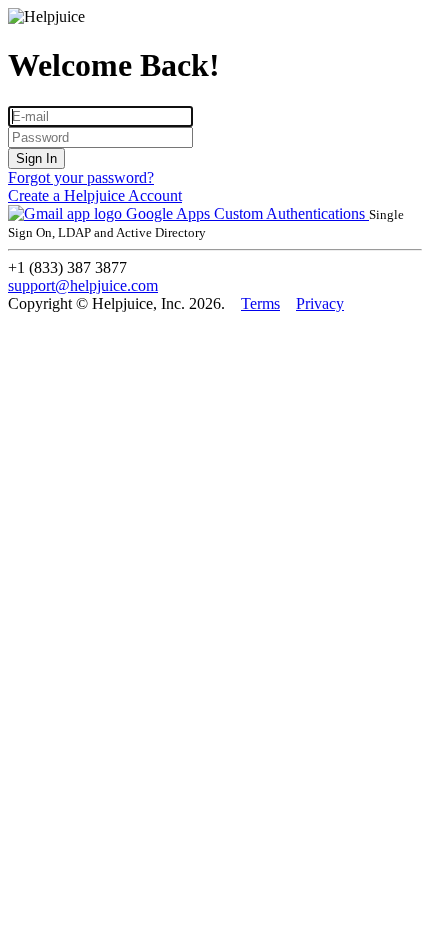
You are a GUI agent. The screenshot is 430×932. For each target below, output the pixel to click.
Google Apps (168, 213)
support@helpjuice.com (83, 285)
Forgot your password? (81, 177)
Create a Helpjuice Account (95, 195)
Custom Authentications (291, 213)
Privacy (320, 303)
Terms (260, 303)
